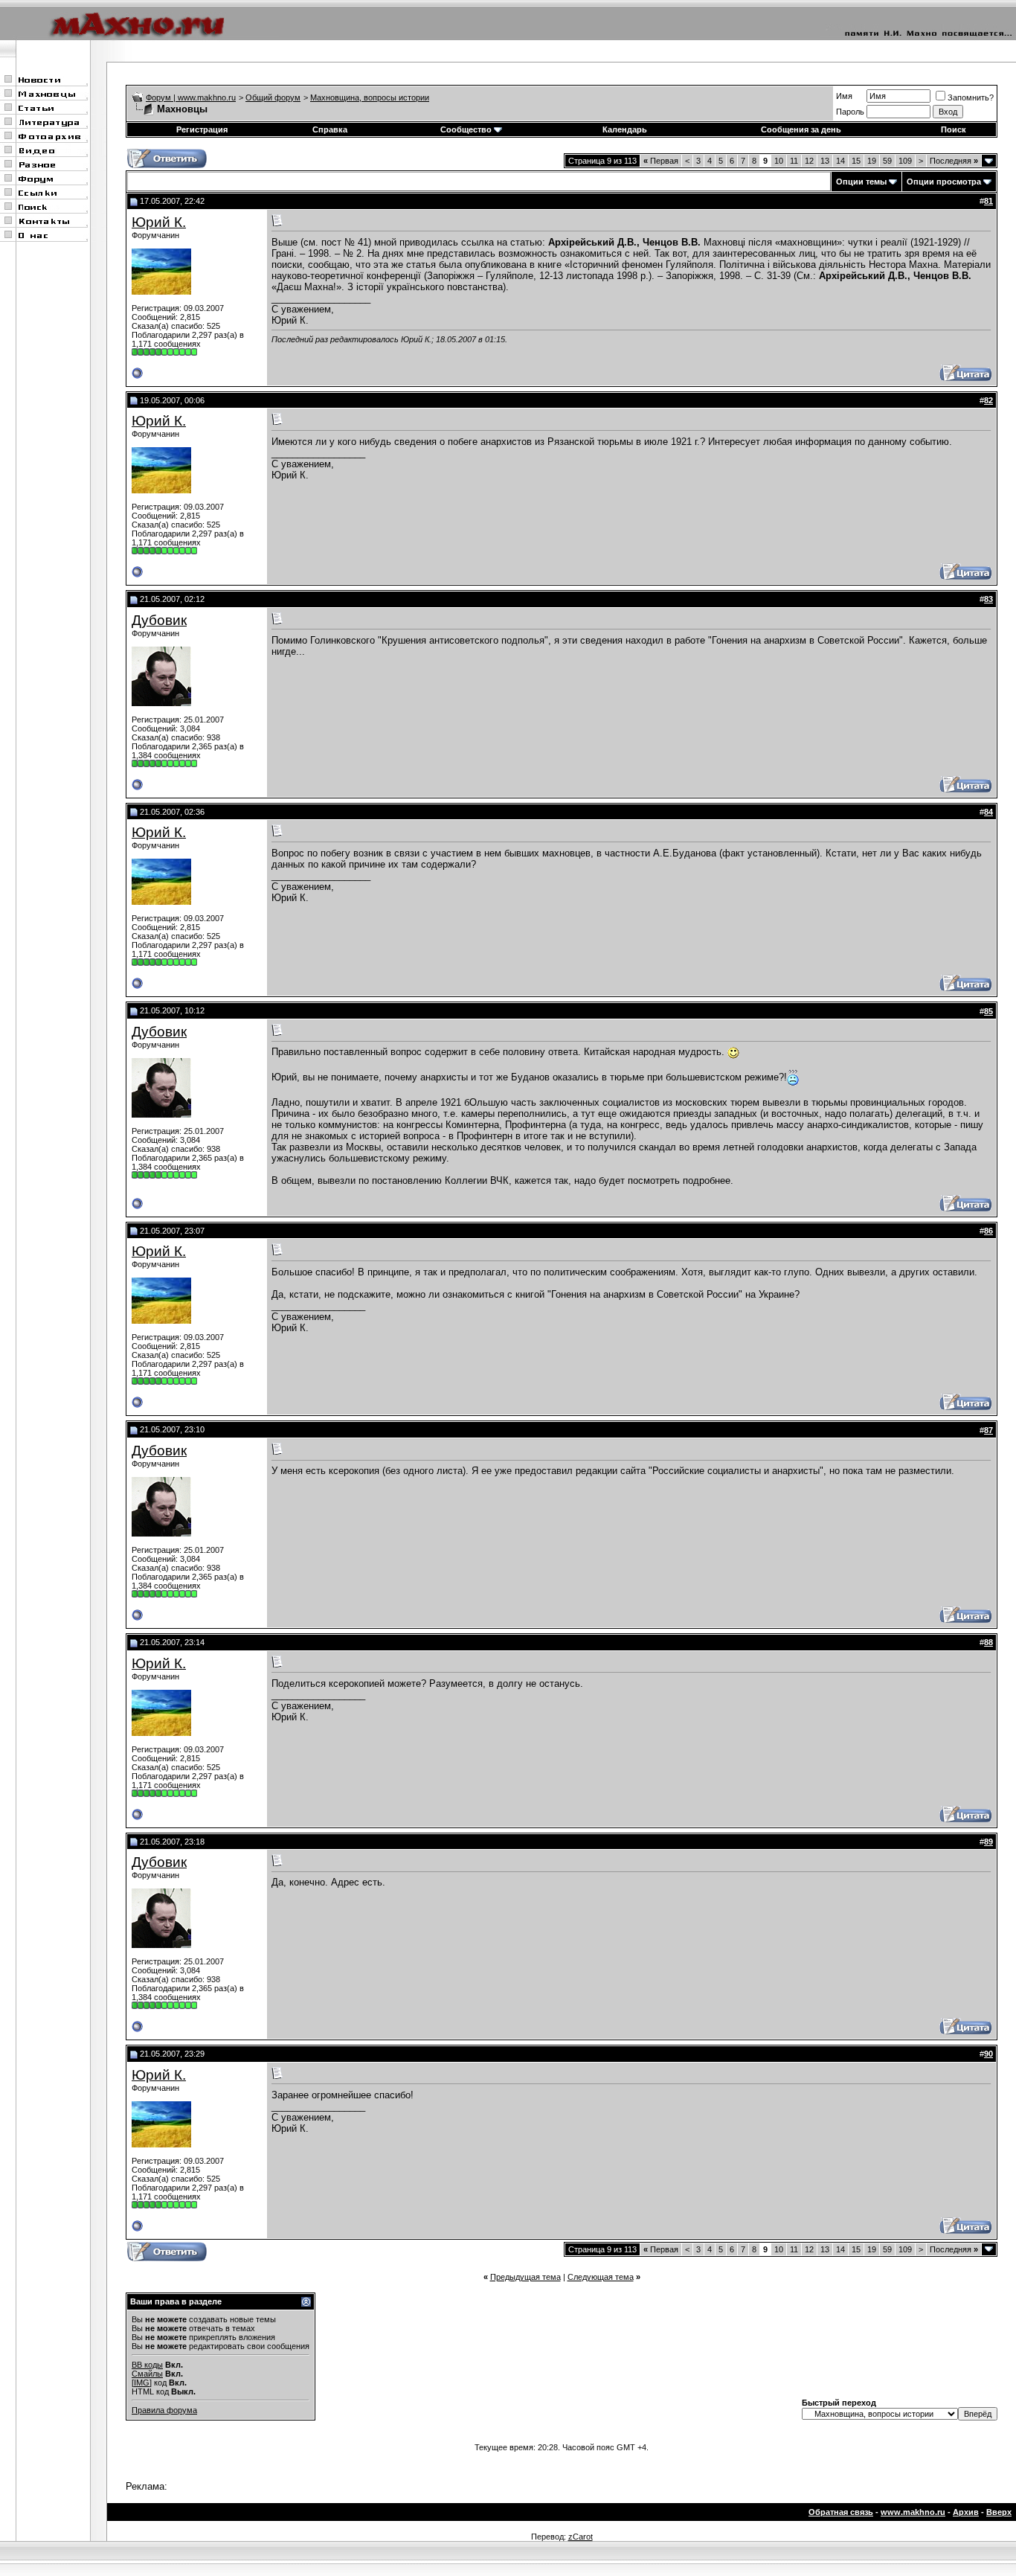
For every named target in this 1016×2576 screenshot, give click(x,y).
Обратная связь (841, 2512)
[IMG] (142, 2383)
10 (779, 161)
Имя (844, 96)
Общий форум (273, 97)
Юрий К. (159, 222)
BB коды (147, 2365)
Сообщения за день (801, 129)
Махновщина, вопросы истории (370, 97)
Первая (661, 161)
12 (809, 161)
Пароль (850, 112)
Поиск (954, 129)
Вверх (999, 2512)
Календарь (625, 129)
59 (887, 161)
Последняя (954, 161)
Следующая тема (601, 2277)
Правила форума (164, 2410)
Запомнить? (971, 97)
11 (794, 161)
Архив (966, 2512)
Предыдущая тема (525, 2277)
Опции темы (861, 182)
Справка (330, 129)
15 (856, 161)
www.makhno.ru (913, 2512)
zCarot (581, 2537)
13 (825, 161)
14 (840, 161)
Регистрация (202, 129)
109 (905, 161)
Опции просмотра (944, 182)
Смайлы (147, 2374)
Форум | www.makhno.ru (191, 97)
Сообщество (466, 129)
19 (872, 161)
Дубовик (159, 620)
